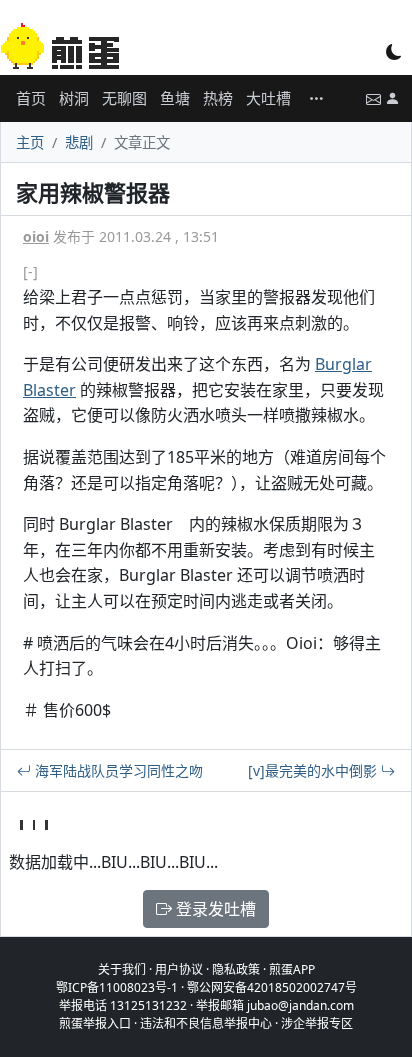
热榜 (218, 98)
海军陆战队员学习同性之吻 (117, 770)
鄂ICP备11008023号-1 (117, 987)
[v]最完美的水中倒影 (314, 770)
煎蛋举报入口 (95, 1023)
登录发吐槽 (214, 909)
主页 (30, 142)
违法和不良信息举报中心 (206, 1023)
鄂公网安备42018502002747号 (272, 987)
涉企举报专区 (317, 1023)
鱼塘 (175, 98)
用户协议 (179, 969)
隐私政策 (236, 969)
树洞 (74, 98)
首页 (31, 98)
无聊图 (124, 98)
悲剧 (79, 142)
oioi (36, 236)
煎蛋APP (292, 969)
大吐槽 (268, 98)
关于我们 (122, 969)
